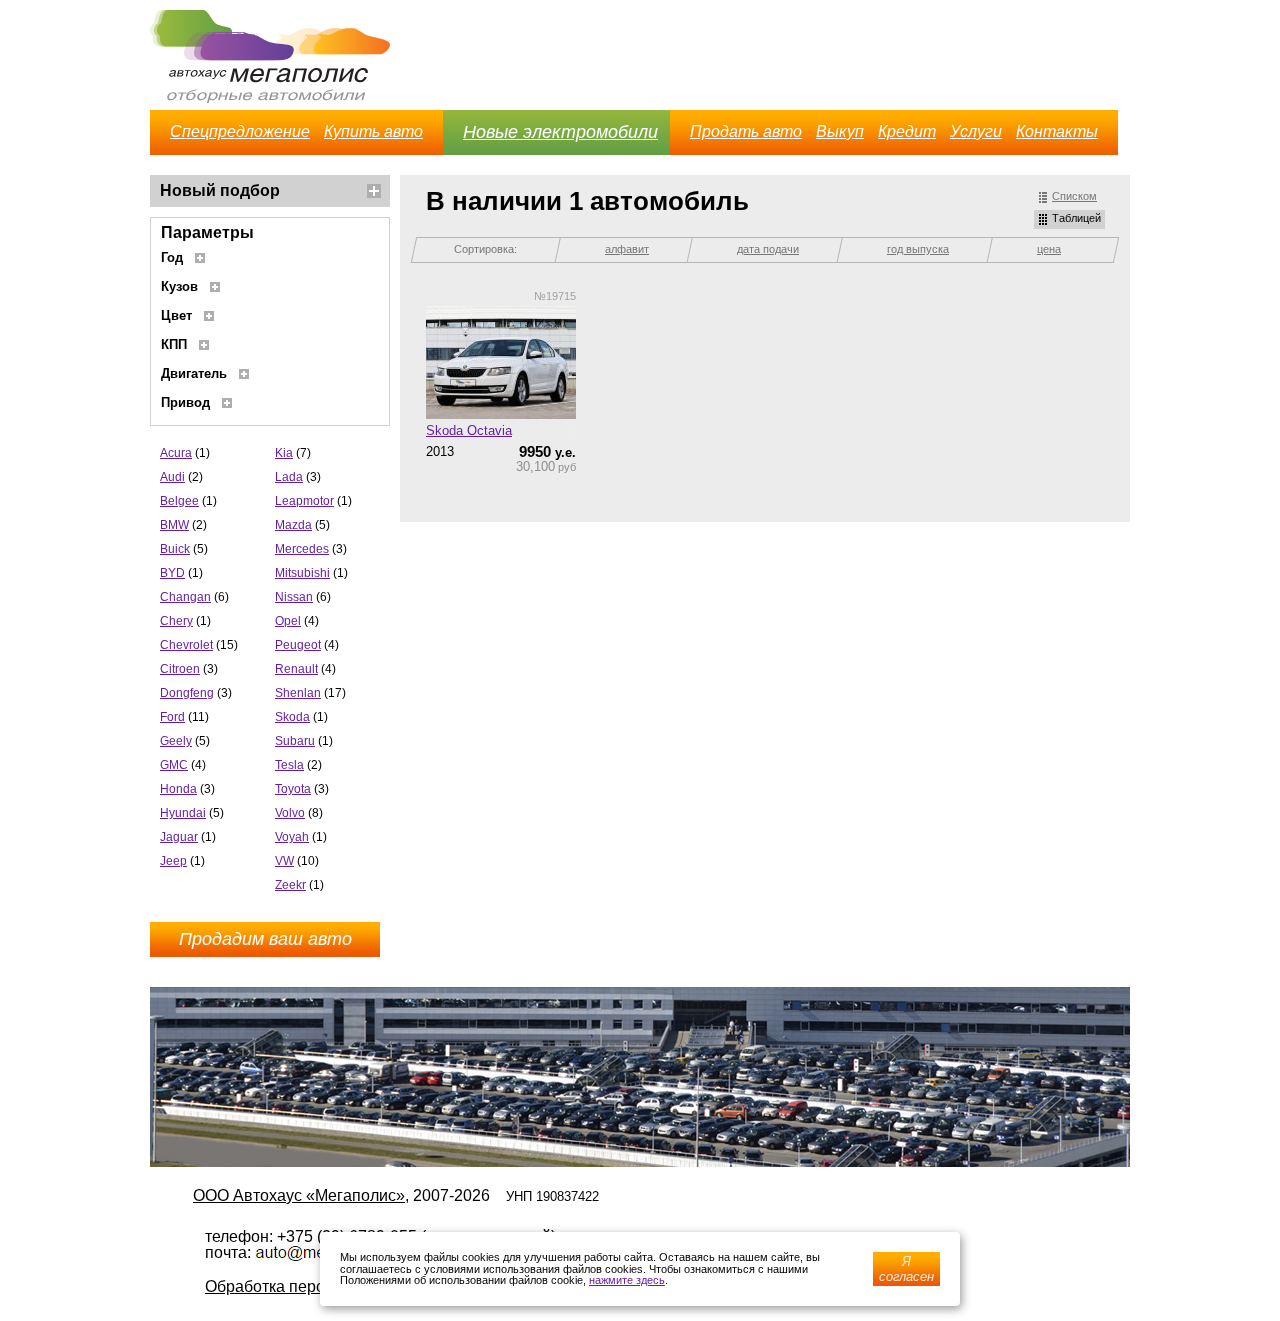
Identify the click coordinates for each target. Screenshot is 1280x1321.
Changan (185, 597)
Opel (288, 621)
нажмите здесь (627, 1280)
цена (1049, 249)
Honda (178, 789)
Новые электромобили (560, 132)
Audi (172, 477)
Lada (289, 477)
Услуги (976, 131)
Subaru (295, 741)
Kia (284, 453)
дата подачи (768, 249)
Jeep (173, 861)
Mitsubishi (302, 573)
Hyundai (183, 813)
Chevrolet (186, 645)
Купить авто (373, 131)
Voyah (292, 837)
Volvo (290, 813)
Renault (296, 669)
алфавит (627, 249)
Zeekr (290, 885)
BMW (174, 525)
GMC (174, 765)
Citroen (180, 669)
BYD (172, 573)
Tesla (289, 765)
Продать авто (746, 131)
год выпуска (918, 249)
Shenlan (298, 693)
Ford (172, 717)
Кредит (907, 131)
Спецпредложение (240, 131)
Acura (176, 453)
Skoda (292, 717)
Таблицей (1076, 218)
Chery (176, 621)
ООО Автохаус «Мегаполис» (299, 1195)
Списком (1074, 196)
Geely (176, 741)
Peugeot (298, 645)
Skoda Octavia (469, 430)
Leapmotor (304, 501)
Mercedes (302, 549)
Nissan (294, 597)
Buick (175, 549)
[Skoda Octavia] (501, 363)
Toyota (293, 789)
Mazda (293, 525)
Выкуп (840, 131)
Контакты (1057, 131)
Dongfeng (187, 693)
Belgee (179, 501)
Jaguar (179, 837)
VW (284, 861)
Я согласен (906, 1269)
